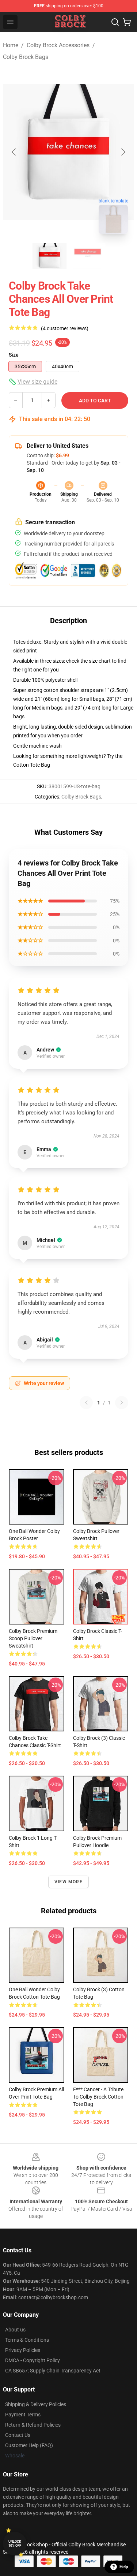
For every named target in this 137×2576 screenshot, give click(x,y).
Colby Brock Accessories (58, 45)
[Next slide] (123, 152)
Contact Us (18, 2435)
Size (14, 355)
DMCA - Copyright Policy (33, 2360)
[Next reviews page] (122, 1403)
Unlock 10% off (15, 2544)
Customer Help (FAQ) (29, 2445)
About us (15, 2330)
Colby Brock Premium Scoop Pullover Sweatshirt (33, 1638)
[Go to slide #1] (50, 256)
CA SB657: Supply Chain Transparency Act (53, 2371)
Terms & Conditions (27, 2340)
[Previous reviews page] (86, 1403)
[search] (115, 22)
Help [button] (124, 2567)
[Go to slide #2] (88, 256)
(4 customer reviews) (65, 328)
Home (11, 45)
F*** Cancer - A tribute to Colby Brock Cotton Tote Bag (98, 2097)
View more (68, 1882)
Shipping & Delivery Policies (36, 2404)
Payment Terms (23, 2415)
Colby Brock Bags (26, 57)
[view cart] (127, 22)
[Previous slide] (14, 152)
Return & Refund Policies (33, 2425)
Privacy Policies (23, 2350)
